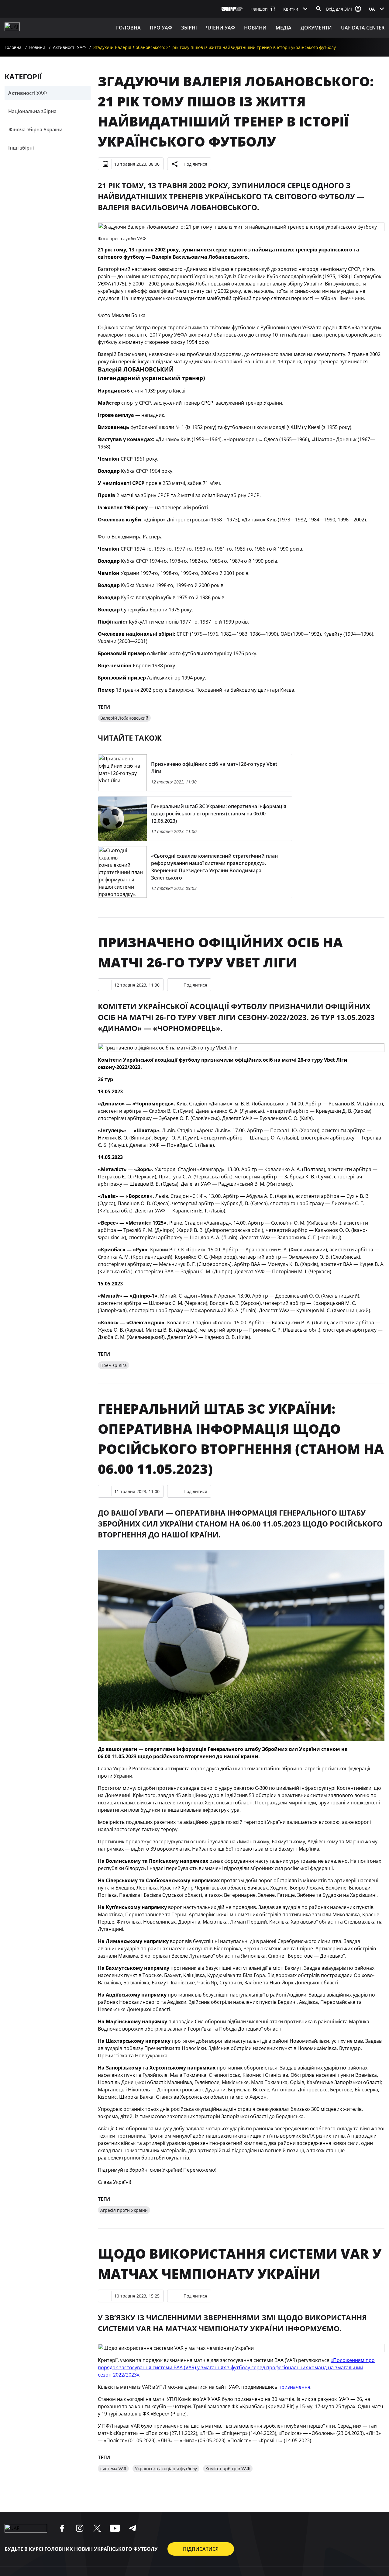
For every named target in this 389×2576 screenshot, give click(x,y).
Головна (128, 28)
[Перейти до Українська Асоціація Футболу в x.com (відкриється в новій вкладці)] (97, 2528)
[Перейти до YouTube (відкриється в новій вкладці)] (115, 2528)
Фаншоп (259, 9)
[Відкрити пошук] (319, 9)
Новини (255, 28)
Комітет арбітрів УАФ (228, 2469)
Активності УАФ (69, 47)
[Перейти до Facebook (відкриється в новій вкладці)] (62, 2528)
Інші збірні (21, 148)
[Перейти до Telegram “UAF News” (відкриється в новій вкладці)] (133, 2528)
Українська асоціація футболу (166, 2469)
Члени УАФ (220, 28)
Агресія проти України (124, 2210)
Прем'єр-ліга (114, 1365)
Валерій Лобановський (124, 718)
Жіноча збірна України (35, 130)
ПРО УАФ (161, 28)
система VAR (113, 2469)
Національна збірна (32, 111)
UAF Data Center (363, 28)
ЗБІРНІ (189, 28)
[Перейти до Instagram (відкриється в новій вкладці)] (80, 2528)
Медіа (284, 28)
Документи (316, 28)
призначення (294, 2387)
